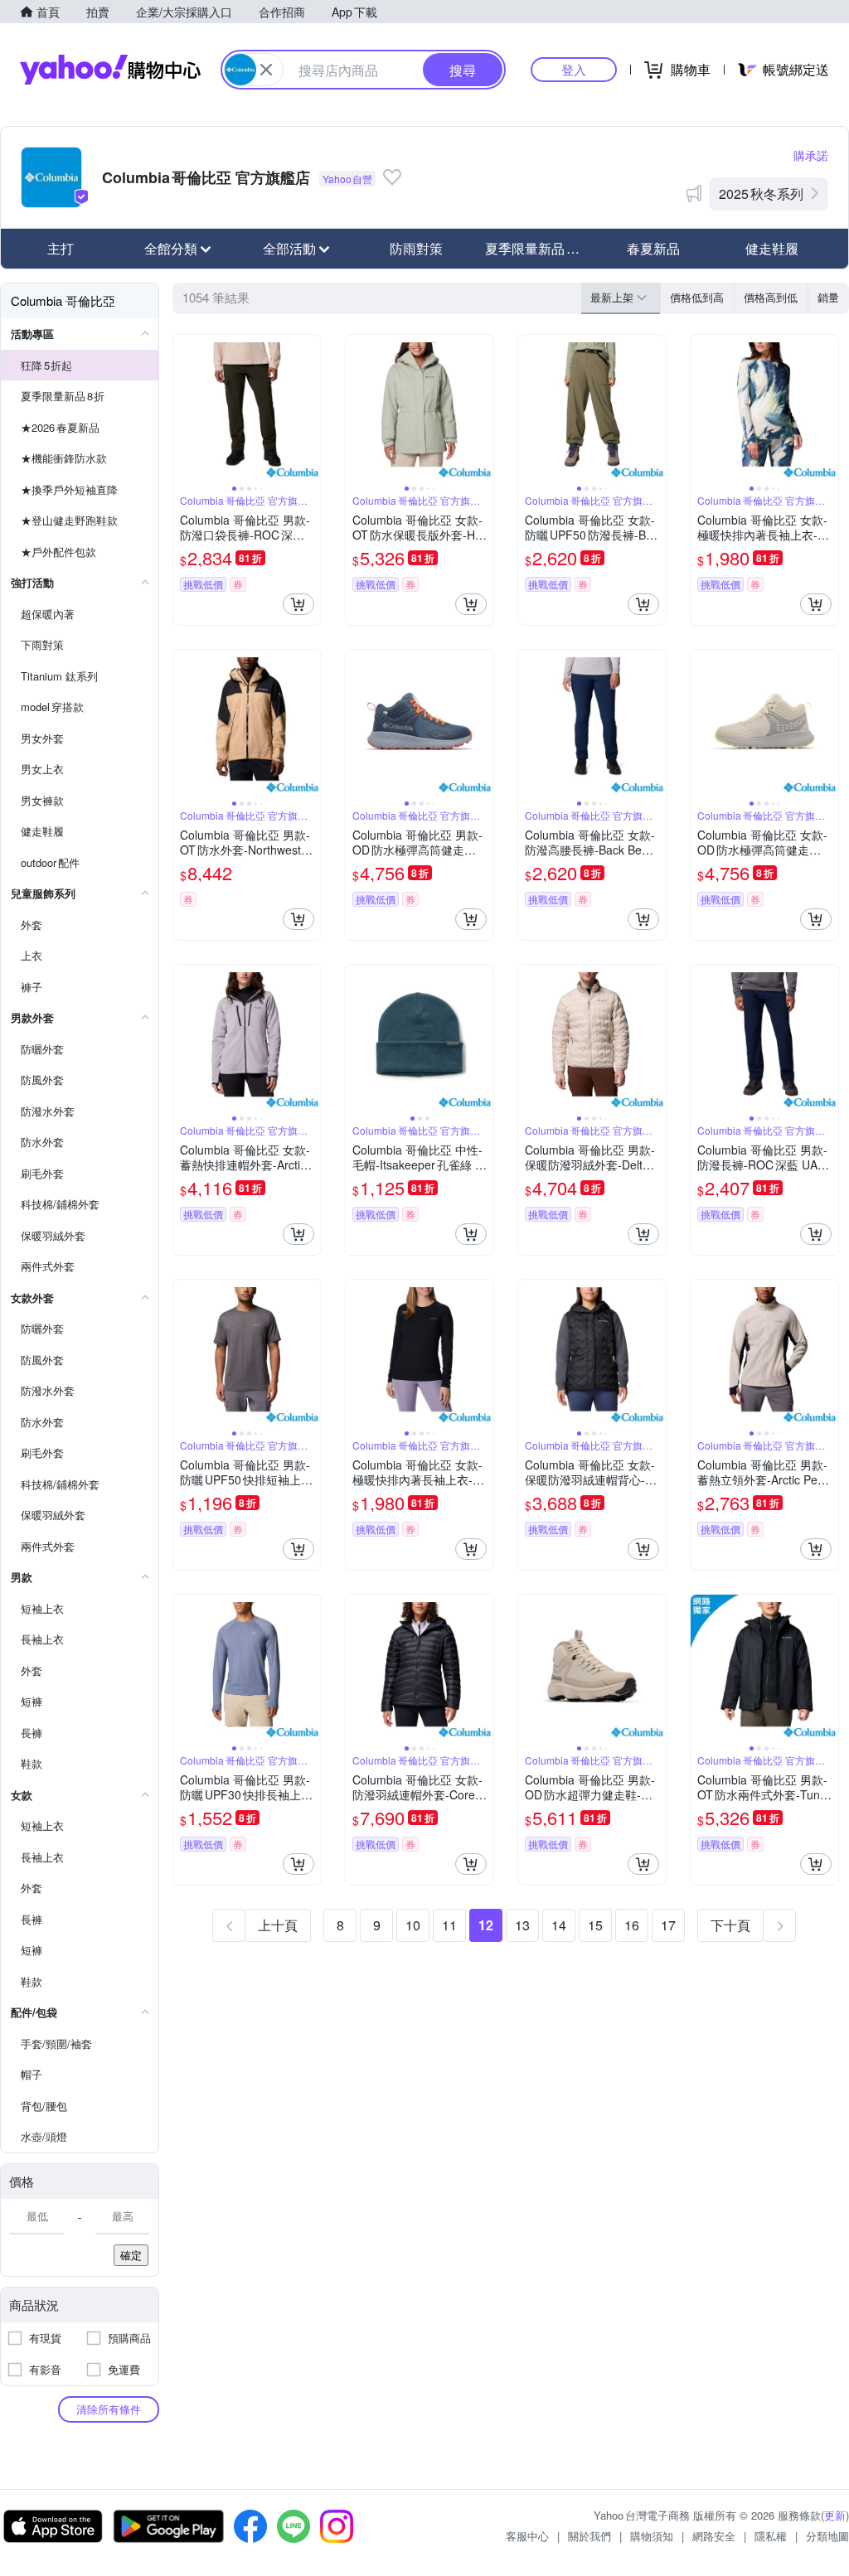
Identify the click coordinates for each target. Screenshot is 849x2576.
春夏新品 (653, 248)
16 (632, 1925)
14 (559, 1925)
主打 (61, 248)
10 (413, 1925)
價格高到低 (771, 297)
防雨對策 (416, 248)
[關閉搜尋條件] (266, 70)
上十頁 (278, 1925)
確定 (131, 2255)
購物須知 (652, 2536)
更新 (835, 2515)
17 (668, 1925)
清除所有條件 (109, 2409)
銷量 (828, 297)
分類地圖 (827, 2536)
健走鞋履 (772, 248)
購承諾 (811, 155)
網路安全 (714, 2536)
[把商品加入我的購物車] (298, 604)
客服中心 (527, 2536)
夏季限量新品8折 (537, 248)
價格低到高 (697, 297)
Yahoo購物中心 (110, 70)
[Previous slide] (184, 409)
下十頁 (730, 1925)
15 (595, 1925)
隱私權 (771, 2536)
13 (522, 1925)
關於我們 (589, 2536)
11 (449, 1925)
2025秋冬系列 (761, 194)
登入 (574, 69)
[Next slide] (310, 409)
